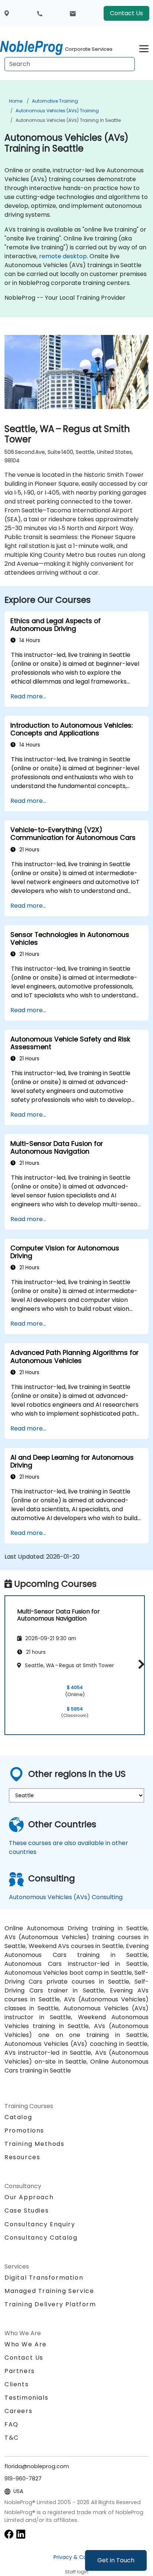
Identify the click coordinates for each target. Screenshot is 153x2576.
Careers (18, 2411)
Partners (20, 2371)
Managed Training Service (49, 2291)
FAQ (12, 2424)
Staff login (77, 2572)
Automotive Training (55, 101)
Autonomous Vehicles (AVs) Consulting (66, 1897)
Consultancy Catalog (41, 2238)
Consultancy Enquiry (40, 2224)
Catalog (18, 2117)
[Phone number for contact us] (40, 13)
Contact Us (126, 13)
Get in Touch (116, 2560)
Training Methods (35, 2144)
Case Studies (27, 2211)
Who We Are (26, 2344)
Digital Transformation (44, 2278)
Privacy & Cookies (76, 2557)
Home (16, 101)
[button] (139, 1664)
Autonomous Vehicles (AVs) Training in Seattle (68, 120)
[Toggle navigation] (144, 48)
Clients (17, 2384)
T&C (12, 2438)
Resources (22, 2157)
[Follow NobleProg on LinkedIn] (21, 2534)
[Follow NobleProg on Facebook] (9, 2534)
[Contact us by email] (73, 13)
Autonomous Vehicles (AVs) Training (57, 111)
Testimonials (26, 2398)
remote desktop (63, 256)
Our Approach (29, 2197)
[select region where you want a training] (7, 14)
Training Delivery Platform (50, 2304)
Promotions (24, 2130)
